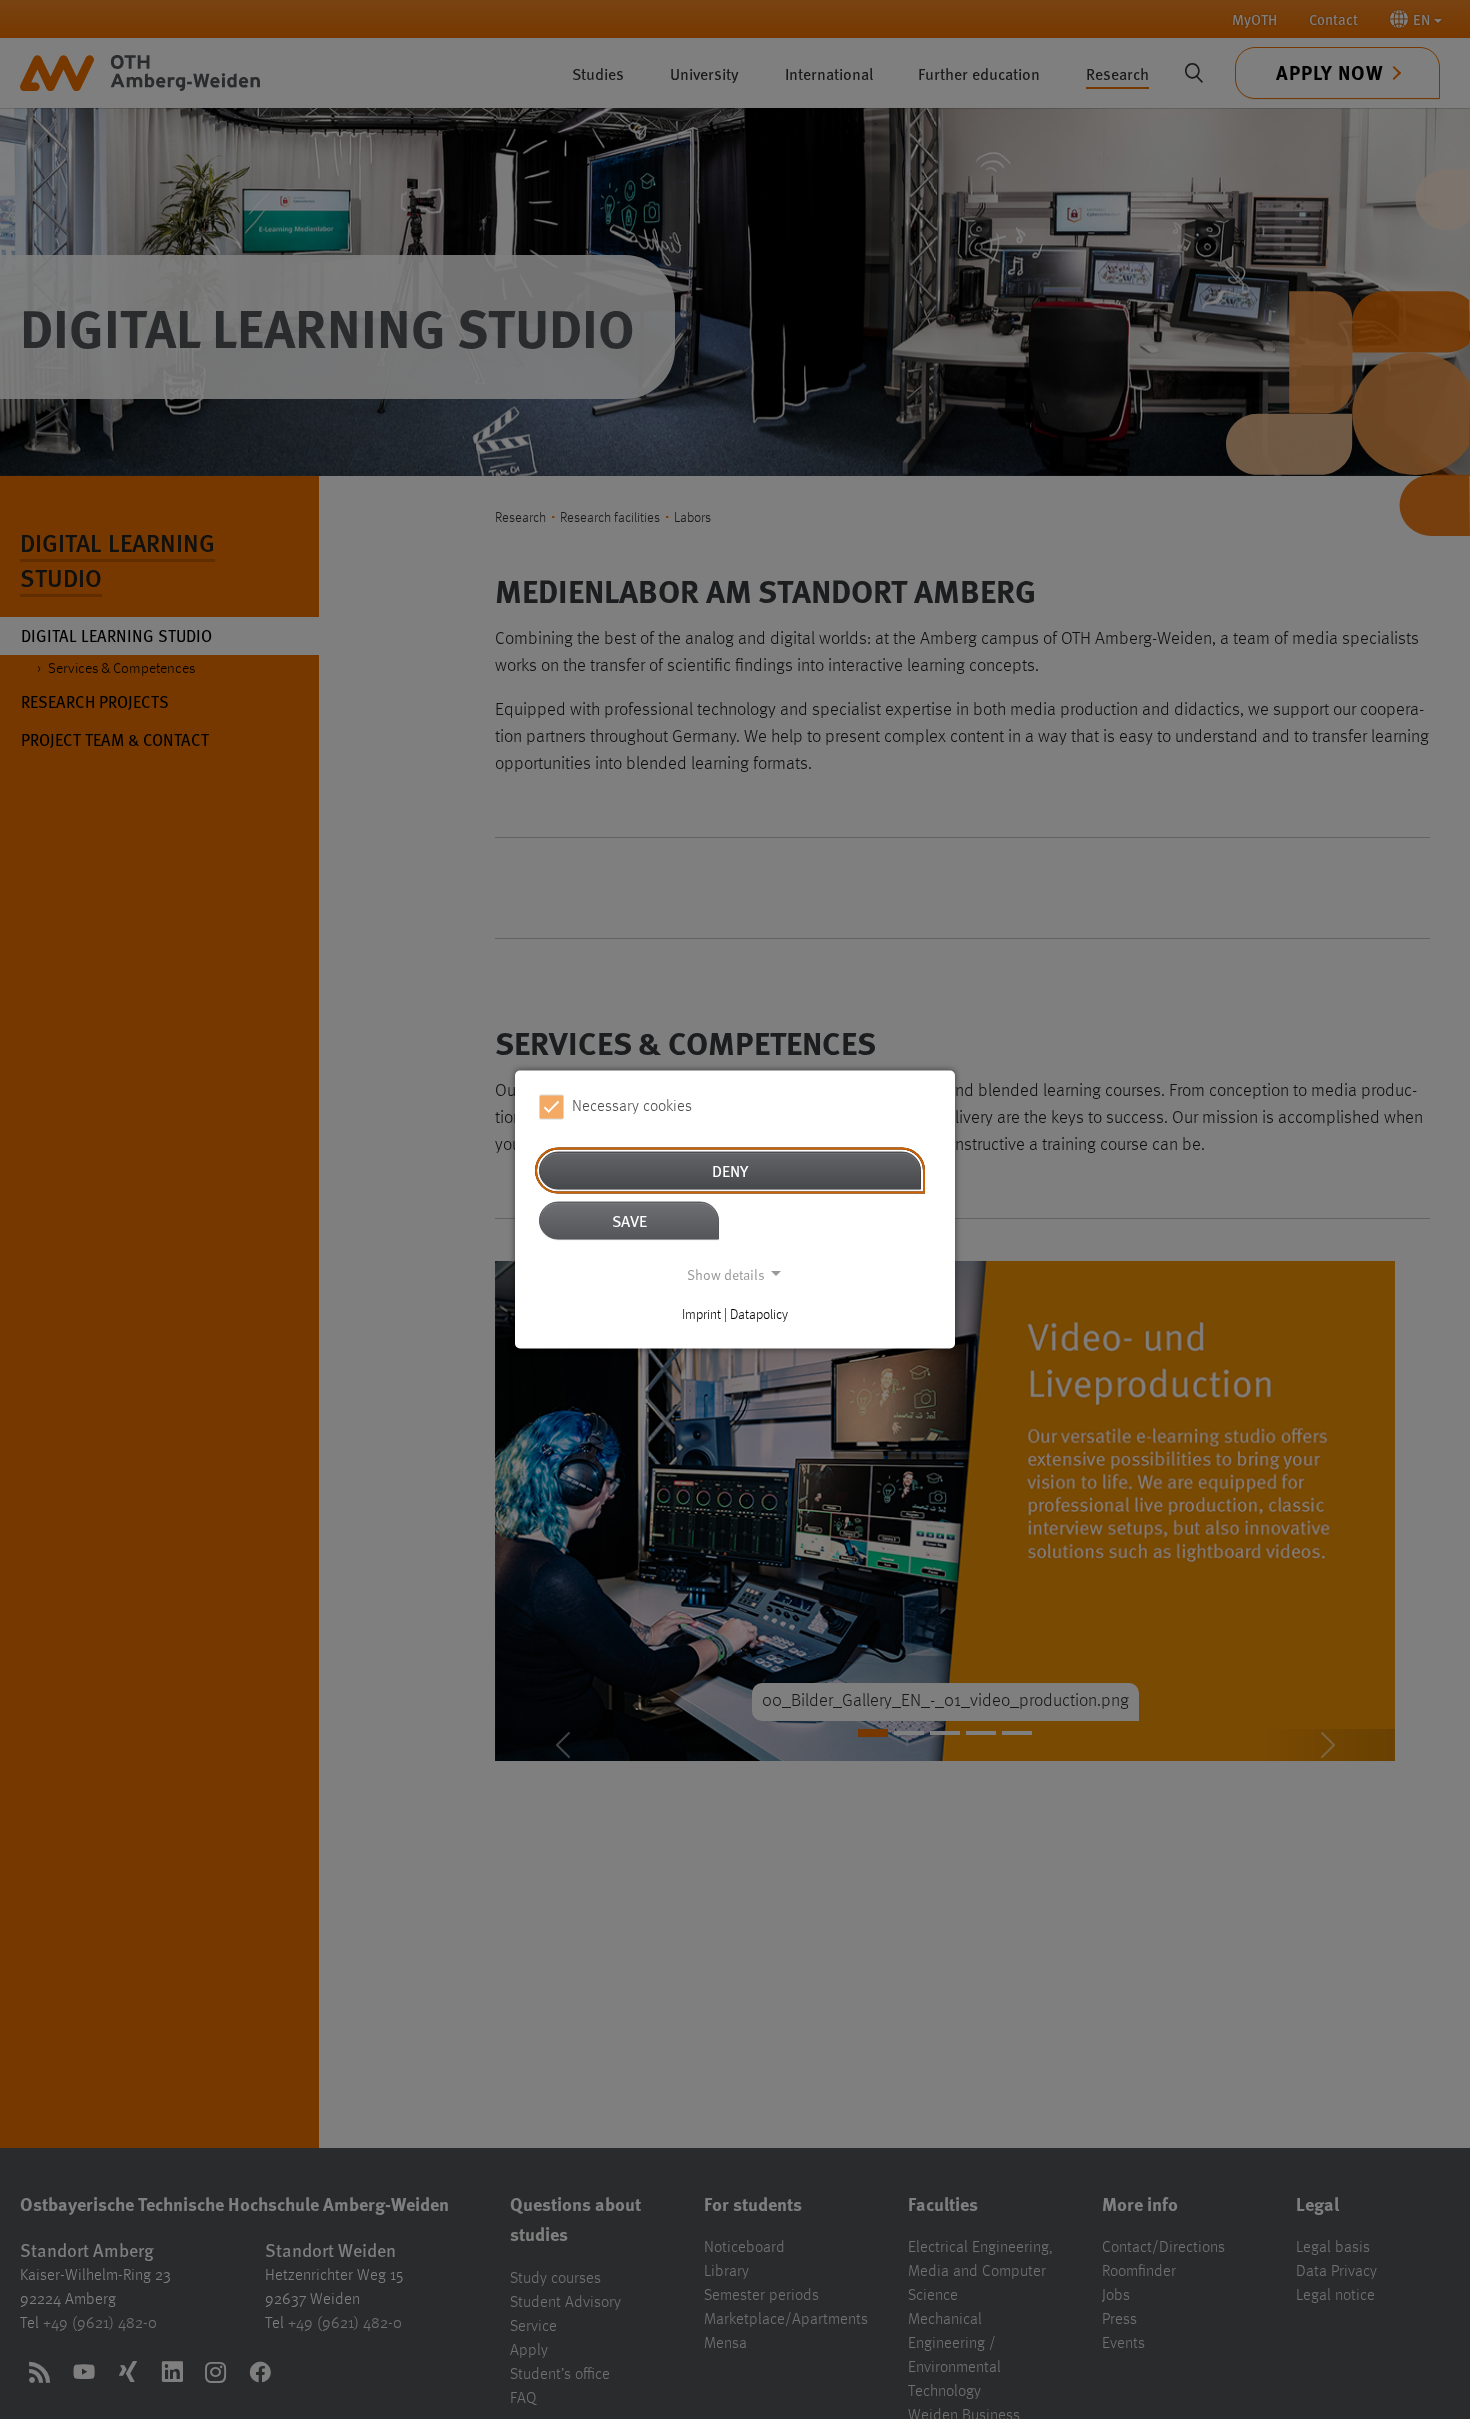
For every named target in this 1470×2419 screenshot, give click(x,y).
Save (629, 1219)
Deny (730, 1169)
